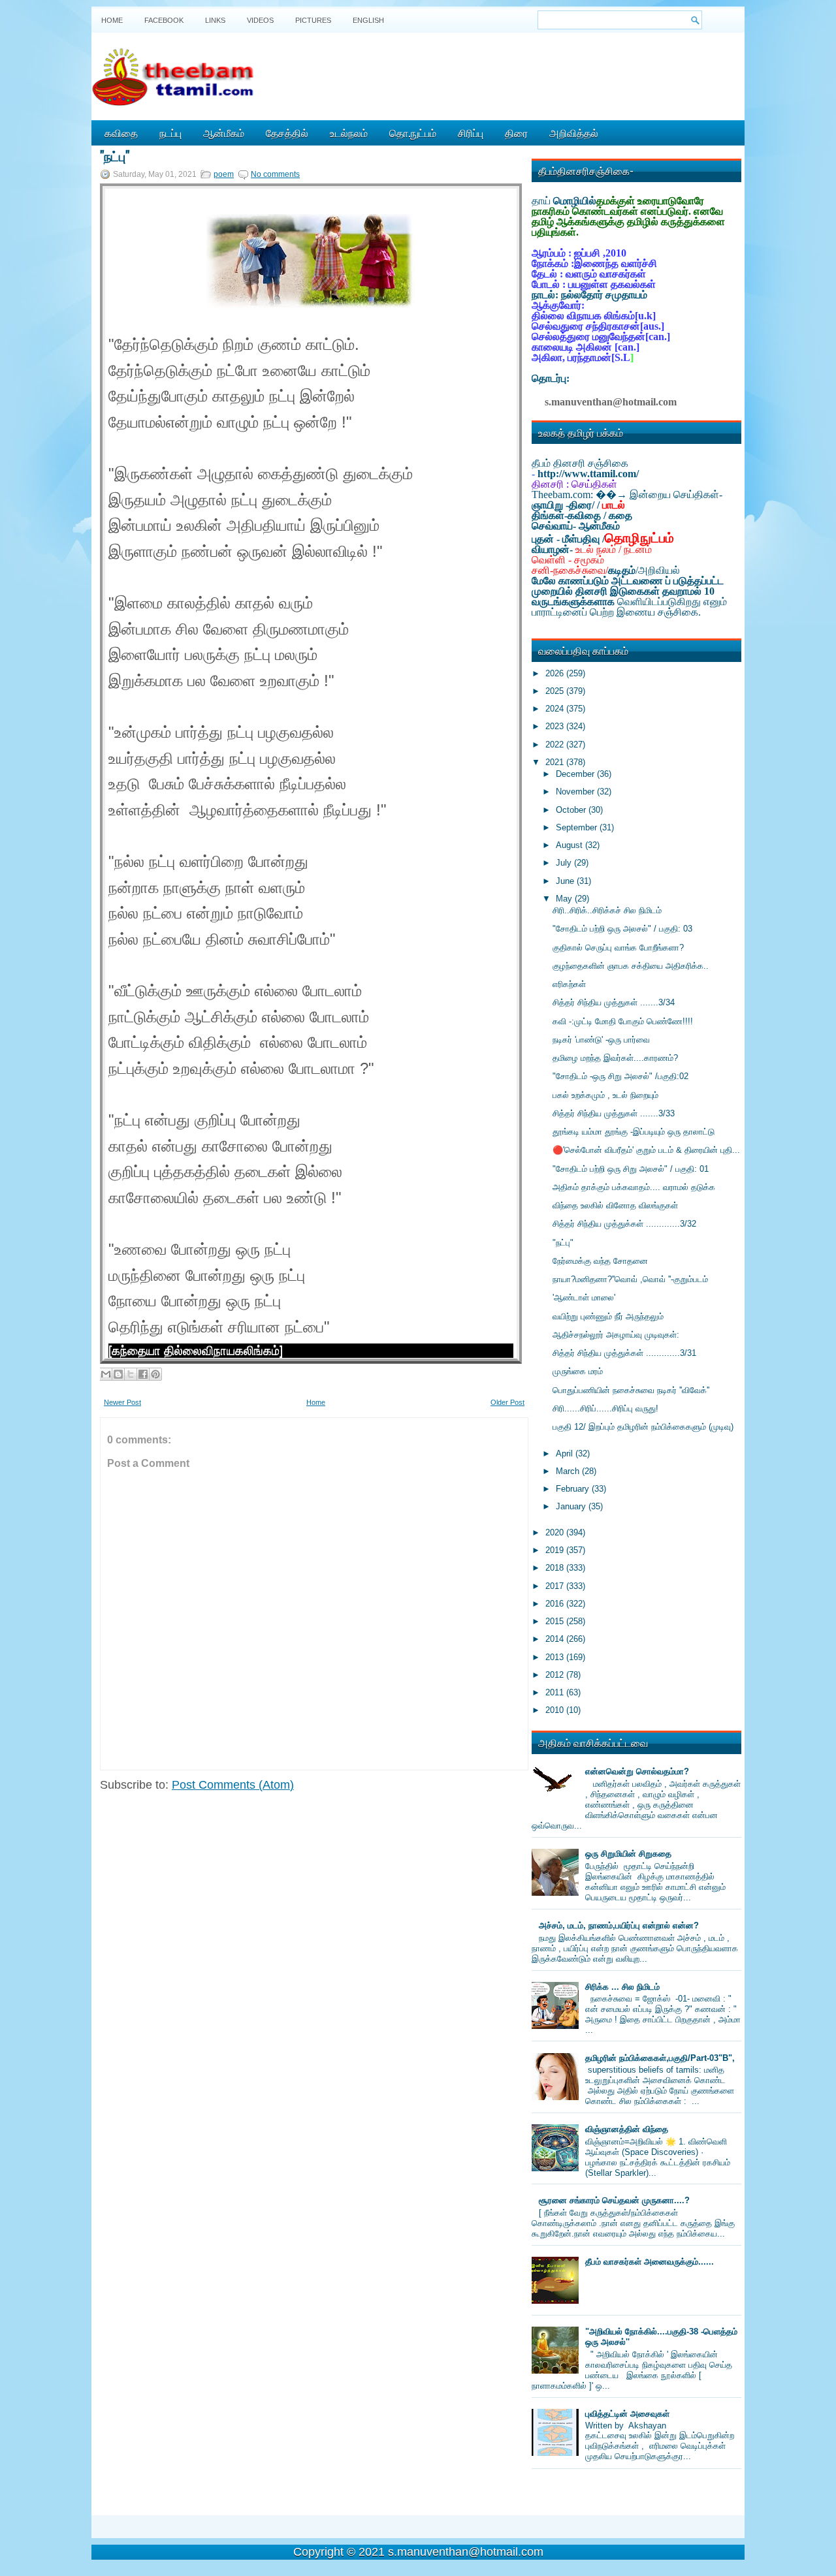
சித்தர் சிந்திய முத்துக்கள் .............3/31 (624, 1353)
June (566, 881)
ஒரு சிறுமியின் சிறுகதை (628, 1854)
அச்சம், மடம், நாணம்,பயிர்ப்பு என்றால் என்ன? (619, 1925)
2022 (556, 745)
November (576, 792)
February (574, 1489)
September (578, 827)
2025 (556, 691)
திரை (516, 133)
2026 (556, 673)
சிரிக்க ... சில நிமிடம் (622, 1987)
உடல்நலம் (349, 133)
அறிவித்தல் (574, 133)
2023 (556, 726)
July (565, 863)
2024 (556, 709)
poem (224, 174)
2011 (556, 1692)
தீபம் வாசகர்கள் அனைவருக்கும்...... (650, 2262)
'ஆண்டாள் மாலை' (584, 1297)
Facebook (164, 20)
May (565, 899)
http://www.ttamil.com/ (588, 474)
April (566, 1453)
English (368, 20)
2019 (556, 1550)
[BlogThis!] (118, 1374)
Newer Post (122, 1402)
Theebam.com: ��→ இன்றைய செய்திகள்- (627, 495)
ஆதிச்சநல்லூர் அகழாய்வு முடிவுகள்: (616, 1335)
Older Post (507, 1402)
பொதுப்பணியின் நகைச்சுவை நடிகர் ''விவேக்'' (631, 1390)
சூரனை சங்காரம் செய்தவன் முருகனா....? (614, 2200)
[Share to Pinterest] (155, 1374)
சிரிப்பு (471, 133)
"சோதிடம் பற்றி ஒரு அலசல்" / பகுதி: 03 (622, 929)
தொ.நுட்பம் (413, 133)
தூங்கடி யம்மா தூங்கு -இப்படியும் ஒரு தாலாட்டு (634, 1132)
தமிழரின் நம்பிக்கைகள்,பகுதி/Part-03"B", (660, 2058)
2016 (556, 1604)
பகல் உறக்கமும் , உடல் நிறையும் (605, 1095)
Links (215, 20)
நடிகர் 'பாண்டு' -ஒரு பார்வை (601, 1040)
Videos (260, 20)
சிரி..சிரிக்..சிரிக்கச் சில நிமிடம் (607, 910)
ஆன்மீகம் (224, 133)
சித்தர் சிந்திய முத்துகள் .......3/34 (614, 1002)
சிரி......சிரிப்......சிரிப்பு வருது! (605, 1408)
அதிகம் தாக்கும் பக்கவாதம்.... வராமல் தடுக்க (634, 1187)
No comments (275, 174)
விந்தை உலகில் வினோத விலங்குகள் (615, 1205)
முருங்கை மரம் (578, 1371)
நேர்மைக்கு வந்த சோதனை (600, 1261)
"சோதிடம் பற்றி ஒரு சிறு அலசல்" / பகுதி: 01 (631, 1169)
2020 (556, 1532)
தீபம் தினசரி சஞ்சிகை (580, 463)
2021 (556, 762)
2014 (556, 1639)
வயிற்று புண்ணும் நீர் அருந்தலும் (608, 1316)
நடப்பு (170, 133)
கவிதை (121, 133)
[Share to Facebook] (143, 1374)
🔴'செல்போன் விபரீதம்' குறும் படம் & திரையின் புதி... (646, 1150)
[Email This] (106, 1374)
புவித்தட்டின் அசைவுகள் (627, 2414)
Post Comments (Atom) (233, 1785)
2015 (556, 1621)
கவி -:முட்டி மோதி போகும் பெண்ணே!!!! (623, 1021)
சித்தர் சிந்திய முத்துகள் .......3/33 (614, 1113)
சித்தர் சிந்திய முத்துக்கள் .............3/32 (624, 1224)
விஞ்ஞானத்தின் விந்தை (627, 2129)
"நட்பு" (115, 155)
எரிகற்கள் (569, 984)
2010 (556, 1710)
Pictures (313, 20)
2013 (556, 1657)
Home (112, 20)
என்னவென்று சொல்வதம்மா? (637, 1771)
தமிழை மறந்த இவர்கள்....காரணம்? (615, 1058)
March (569, 1471)
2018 (556, 1568)
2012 (556, 1675)
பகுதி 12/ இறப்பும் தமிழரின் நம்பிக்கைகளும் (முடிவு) (643, 1427)
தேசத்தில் (287, 133)
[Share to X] (131, 1374)
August (571, 845)
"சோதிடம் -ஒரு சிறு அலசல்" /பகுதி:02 (620, 1076)
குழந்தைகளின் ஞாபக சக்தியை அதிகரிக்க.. (631, 966)
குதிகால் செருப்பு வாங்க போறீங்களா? (618, 948)
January (572, 1506)
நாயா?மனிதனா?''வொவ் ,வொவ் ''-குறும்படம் (630, 1279)
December (576, 774)
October (572, 810)
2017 (556, 1586)
